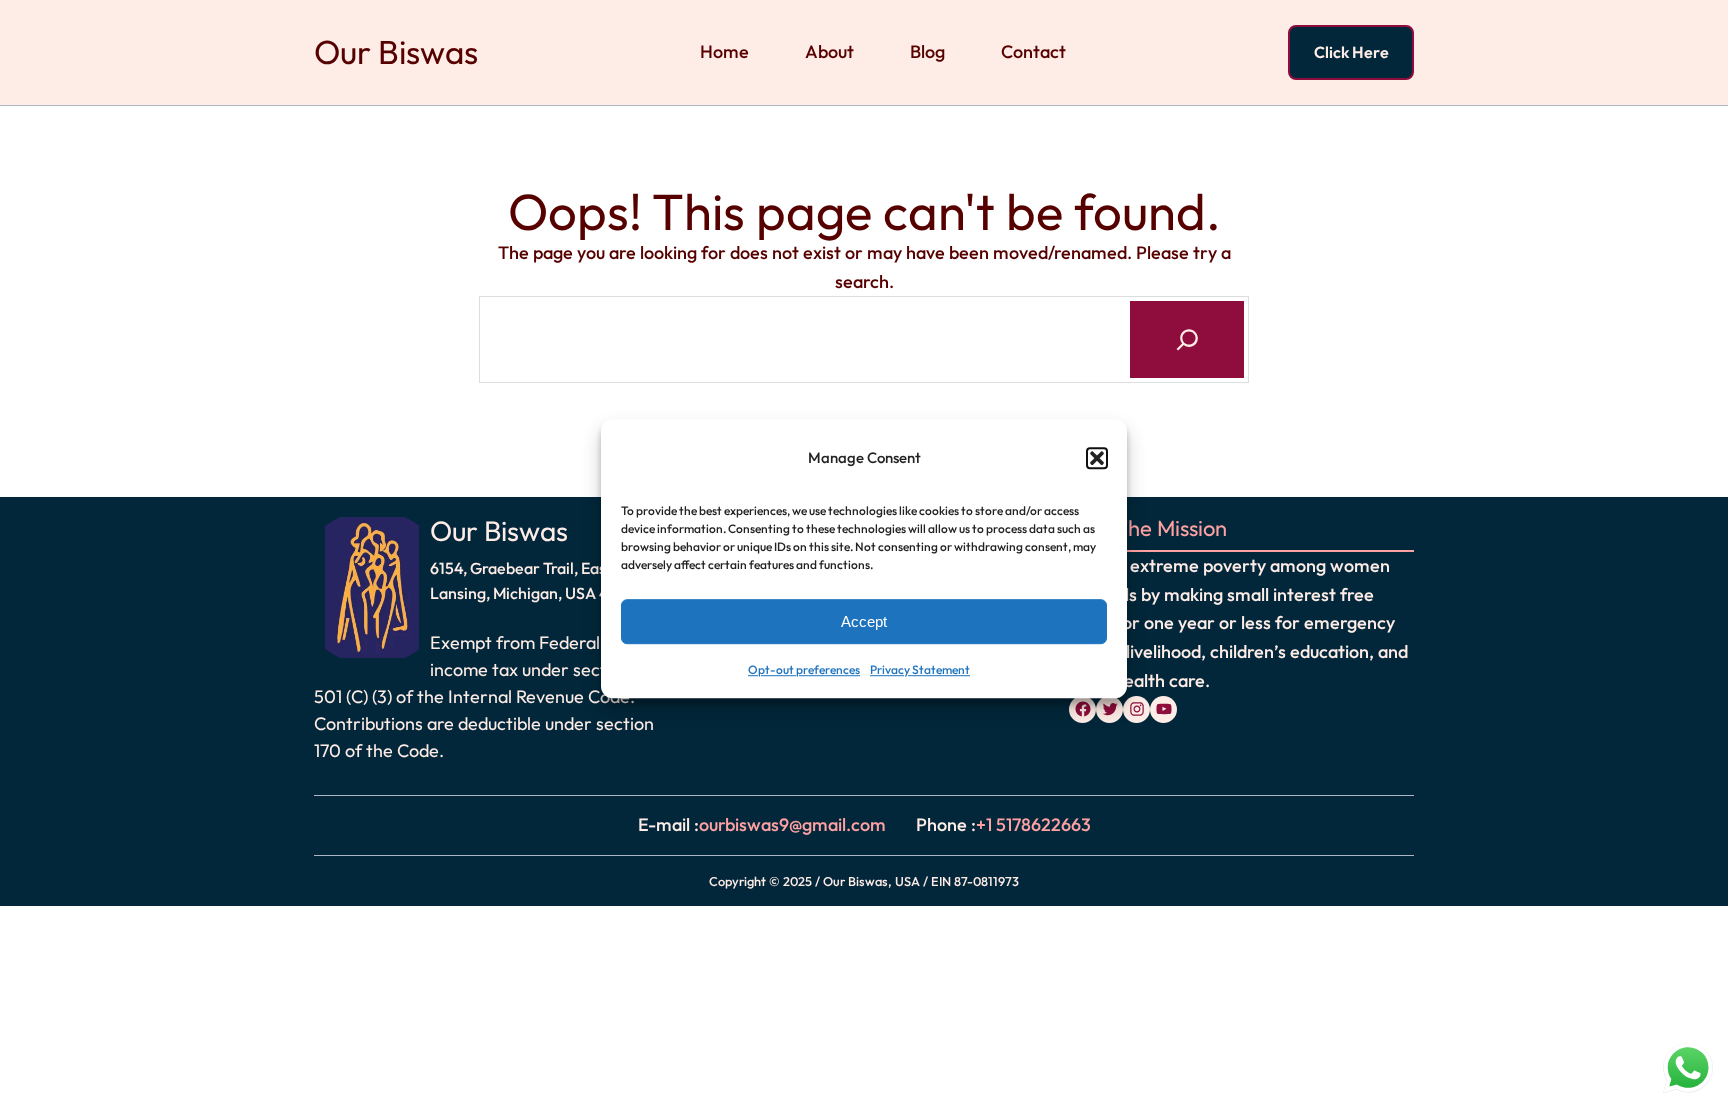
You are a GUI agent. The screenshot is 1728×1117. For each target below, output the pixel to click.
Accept (864, 621)
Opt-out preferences (804, 670)
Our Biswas (396, 52)
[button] (1097, 458)
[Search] (1187, 339)
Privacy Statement (920, 670)
